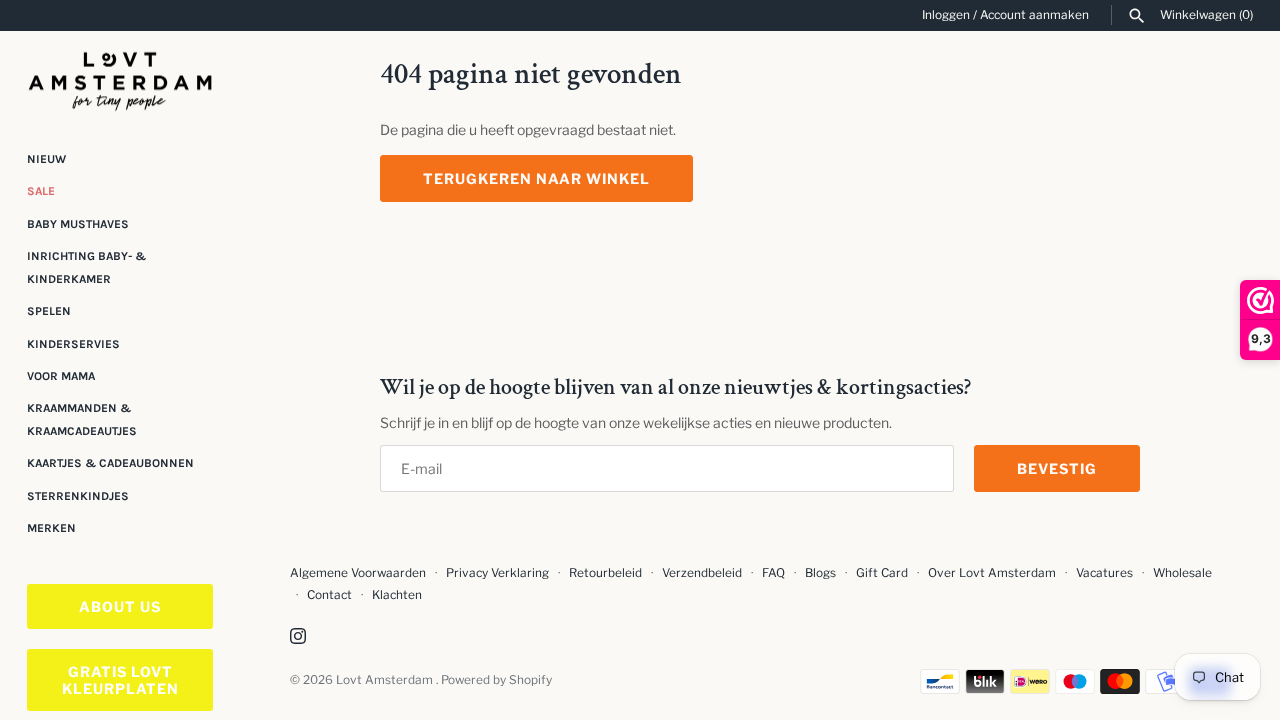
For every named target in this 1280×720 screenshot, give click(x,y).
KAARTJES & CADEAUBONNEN (110, 463)
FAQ (773, 573)
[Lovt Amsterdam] (120, 77)
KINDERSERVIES (73, 344)
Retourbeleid (605, 573)
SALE (41, 191)
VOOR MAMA (61, 376)
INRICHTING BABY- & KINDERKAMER (86, 267)
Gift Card (882, 573)
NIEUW (46, 159)
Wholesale (1182, 573)
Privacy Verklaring (497, 573)
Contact (329, 595)
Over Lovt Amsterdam (992, 573)
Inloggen (946, 15)
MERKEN (51, 528)
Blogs (822, 573)
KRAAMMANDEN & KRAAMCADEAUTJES (82, 419)
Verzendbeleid (702, 573)
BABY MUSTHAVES (78, 224)
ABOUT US (120, 606)
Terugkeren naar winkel (536, 178)
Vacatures (1104, 573)
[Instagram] (298, 637)
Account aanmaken (1034, 15)
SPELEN (49, 311)
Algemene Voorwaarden (359, 573)
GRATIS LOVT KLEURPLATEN (120, 680)
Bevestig (1057, 468)
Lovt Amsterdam (386, 680)
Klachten (397, 595)
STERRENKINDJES (78, 496)
